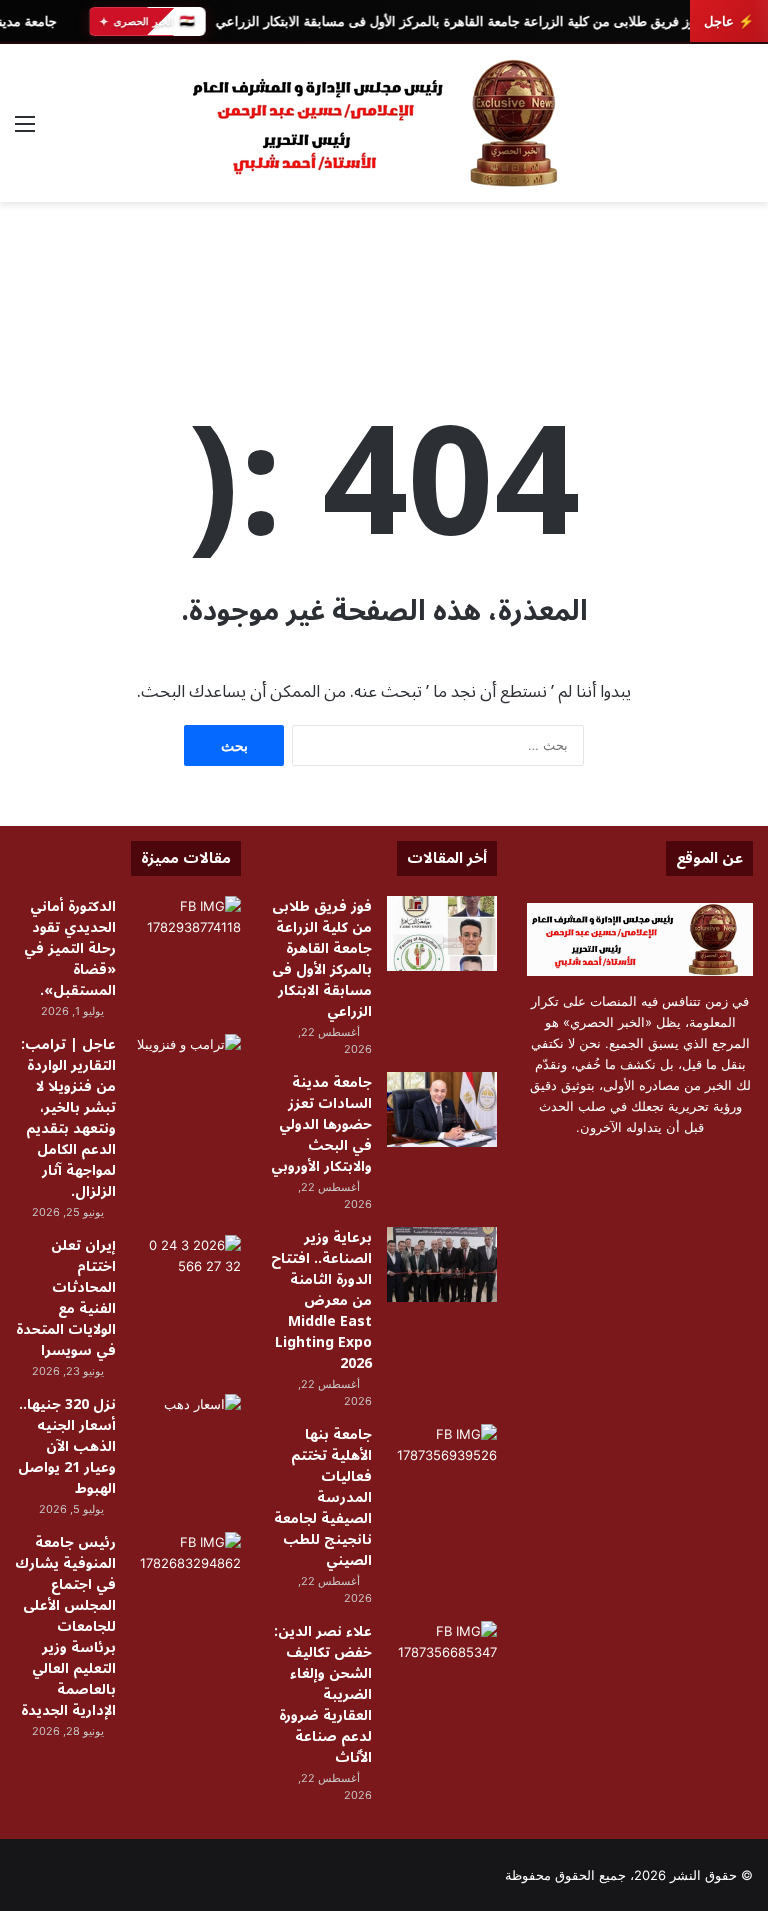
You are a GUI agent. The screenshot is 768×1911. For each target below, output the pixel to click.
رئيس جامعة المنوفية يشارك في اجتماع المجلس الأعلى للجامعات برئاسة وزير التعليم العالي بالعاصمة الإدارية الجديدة (65, 1626)
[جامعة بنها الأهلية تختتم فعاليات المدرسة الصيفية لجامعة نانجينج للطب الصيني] (442, 1461)
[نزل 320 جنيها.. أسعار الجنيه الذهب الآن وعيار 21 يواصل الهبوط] (186, 1431)
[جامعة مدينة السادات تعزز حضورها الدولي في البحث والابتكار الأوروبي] (442, 1109)
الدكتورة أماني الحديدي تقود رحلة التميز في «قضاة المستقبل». (70, 948)
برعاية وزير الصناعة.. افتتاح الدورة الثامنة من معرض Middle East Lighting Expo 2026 (321, 1300)
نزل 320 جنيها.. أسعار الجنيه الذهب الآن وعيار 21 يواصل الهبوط (67, 1446)
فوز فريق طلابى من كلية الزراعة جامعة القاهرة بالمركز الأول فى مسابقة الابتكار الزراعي (458, 21)
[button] (737, 302)
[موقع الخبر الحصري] (384, 123)
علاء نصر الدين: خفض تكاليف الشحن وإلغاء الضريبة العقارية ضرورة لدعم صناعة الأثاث (323, 1694)
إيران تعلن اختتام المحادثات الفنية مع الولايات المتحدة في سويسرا (66, 1298)
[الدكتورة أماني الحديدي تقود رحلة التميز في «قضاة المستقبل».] (186, 933)
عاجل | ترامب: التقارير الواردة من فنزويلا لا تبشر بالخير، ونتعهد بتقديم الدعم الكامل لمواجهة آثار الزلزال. (68, 1118)
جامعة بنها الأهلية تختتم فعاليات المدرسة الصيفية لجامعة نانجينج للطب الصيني (323, 1497)
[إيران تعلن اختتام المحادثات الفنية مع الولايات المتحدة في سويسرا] (186, 1272)
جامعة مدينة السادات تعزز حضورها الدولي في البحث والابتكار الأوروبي (321, 1124)
